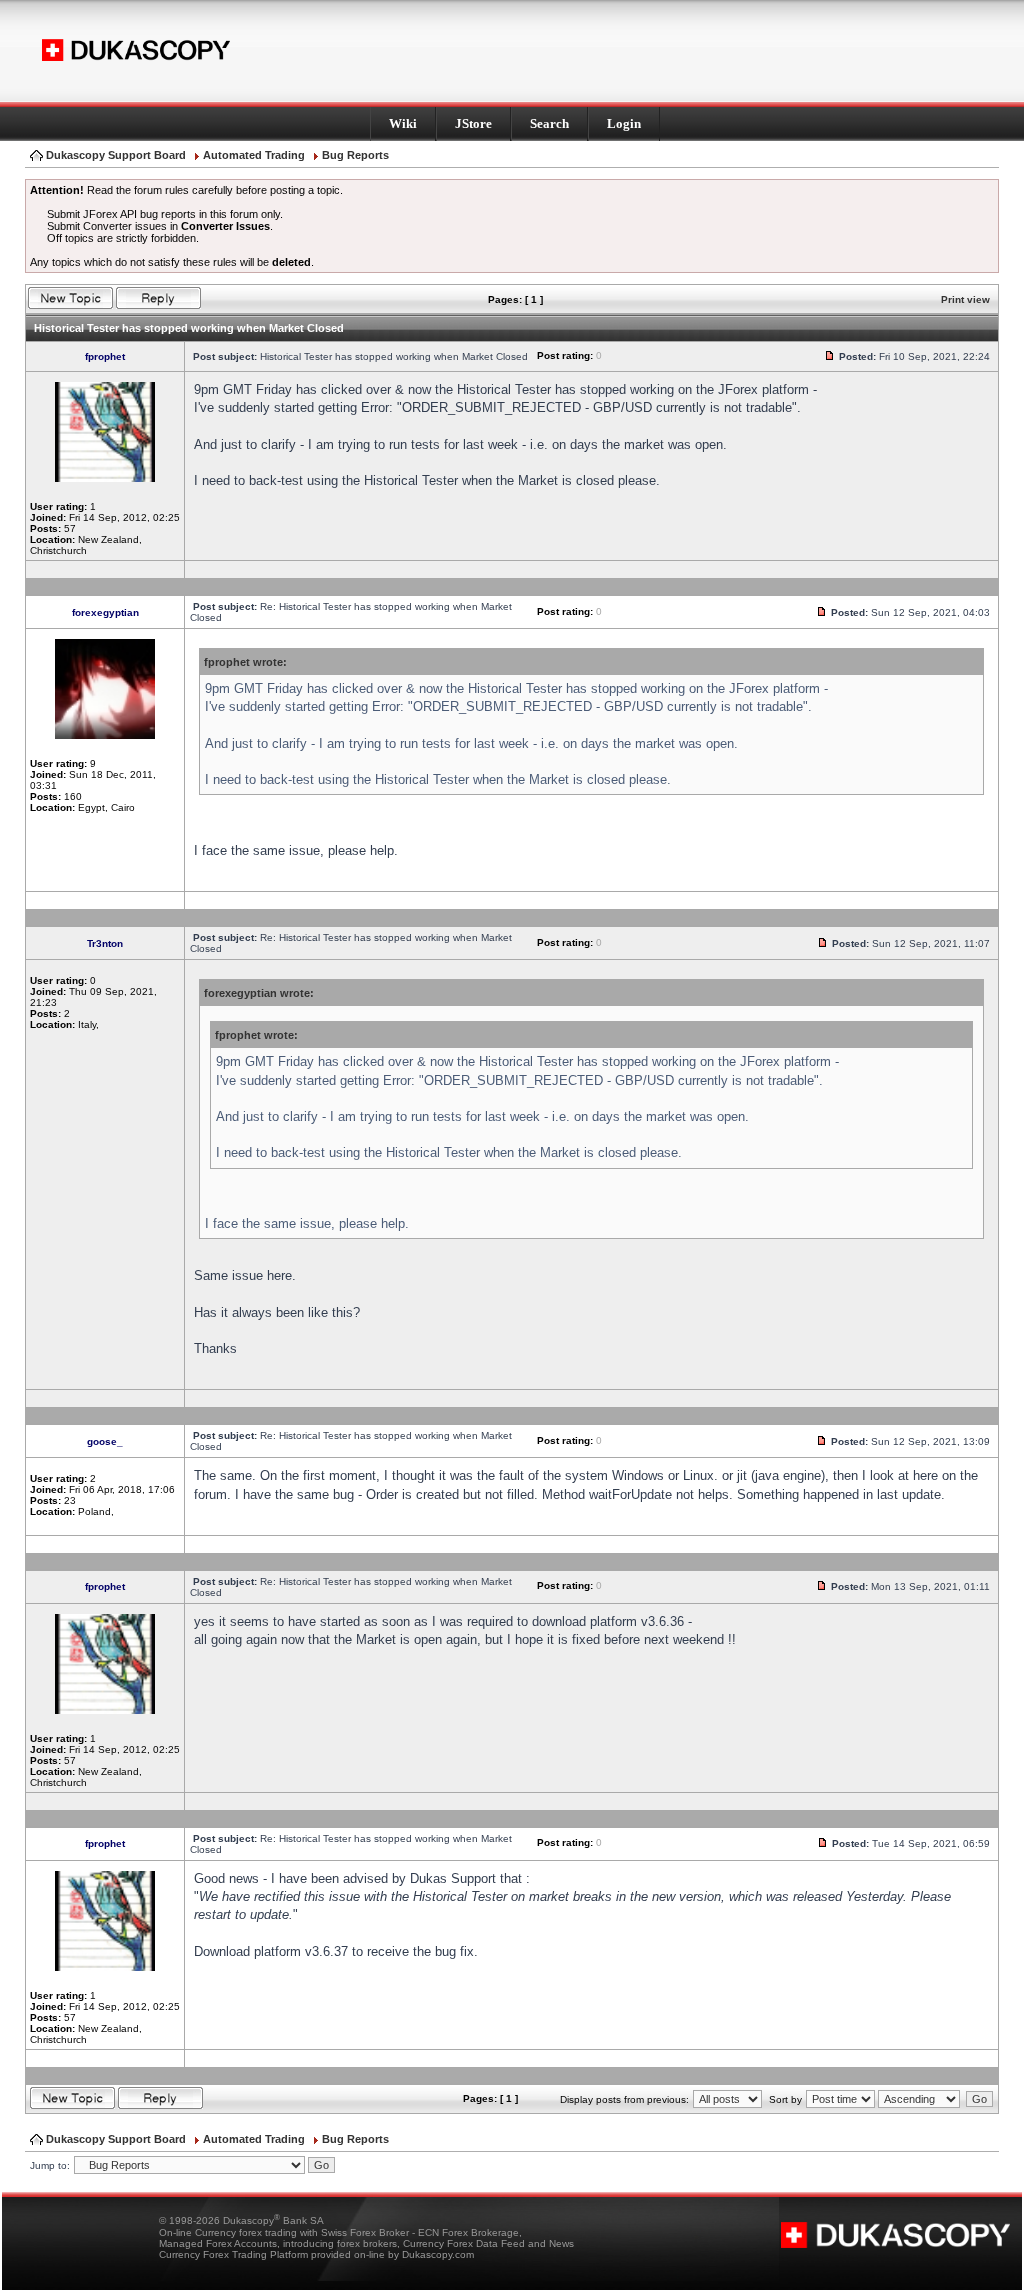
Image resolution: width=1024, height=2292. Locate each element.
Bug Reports (355, 155)
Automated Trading (254, 155)
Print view (965, 299)
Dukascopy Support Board (116, 155)
